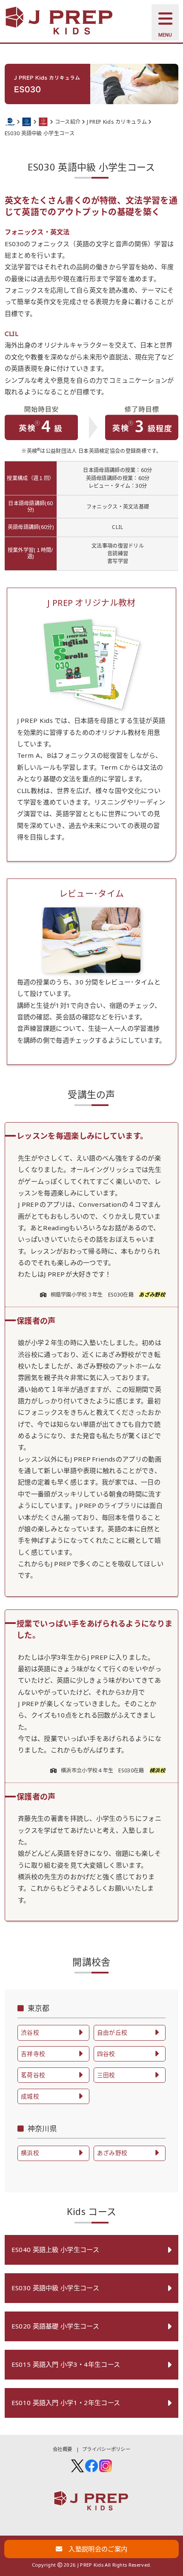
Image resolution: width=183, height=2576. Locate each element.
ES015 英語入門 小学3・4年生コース (66, 2364)
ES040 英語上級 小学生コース (55, 2249)
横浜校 (157, 1770)
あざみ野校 (152, 1295)
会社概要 (62, 2449)
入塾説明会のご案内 (95, 2549)
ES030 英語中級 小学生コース (55, 2288)
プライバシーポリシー (106, 2449)
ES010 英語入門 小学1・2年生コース (66, 2403)
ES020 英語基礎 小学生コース (55, 2326)
